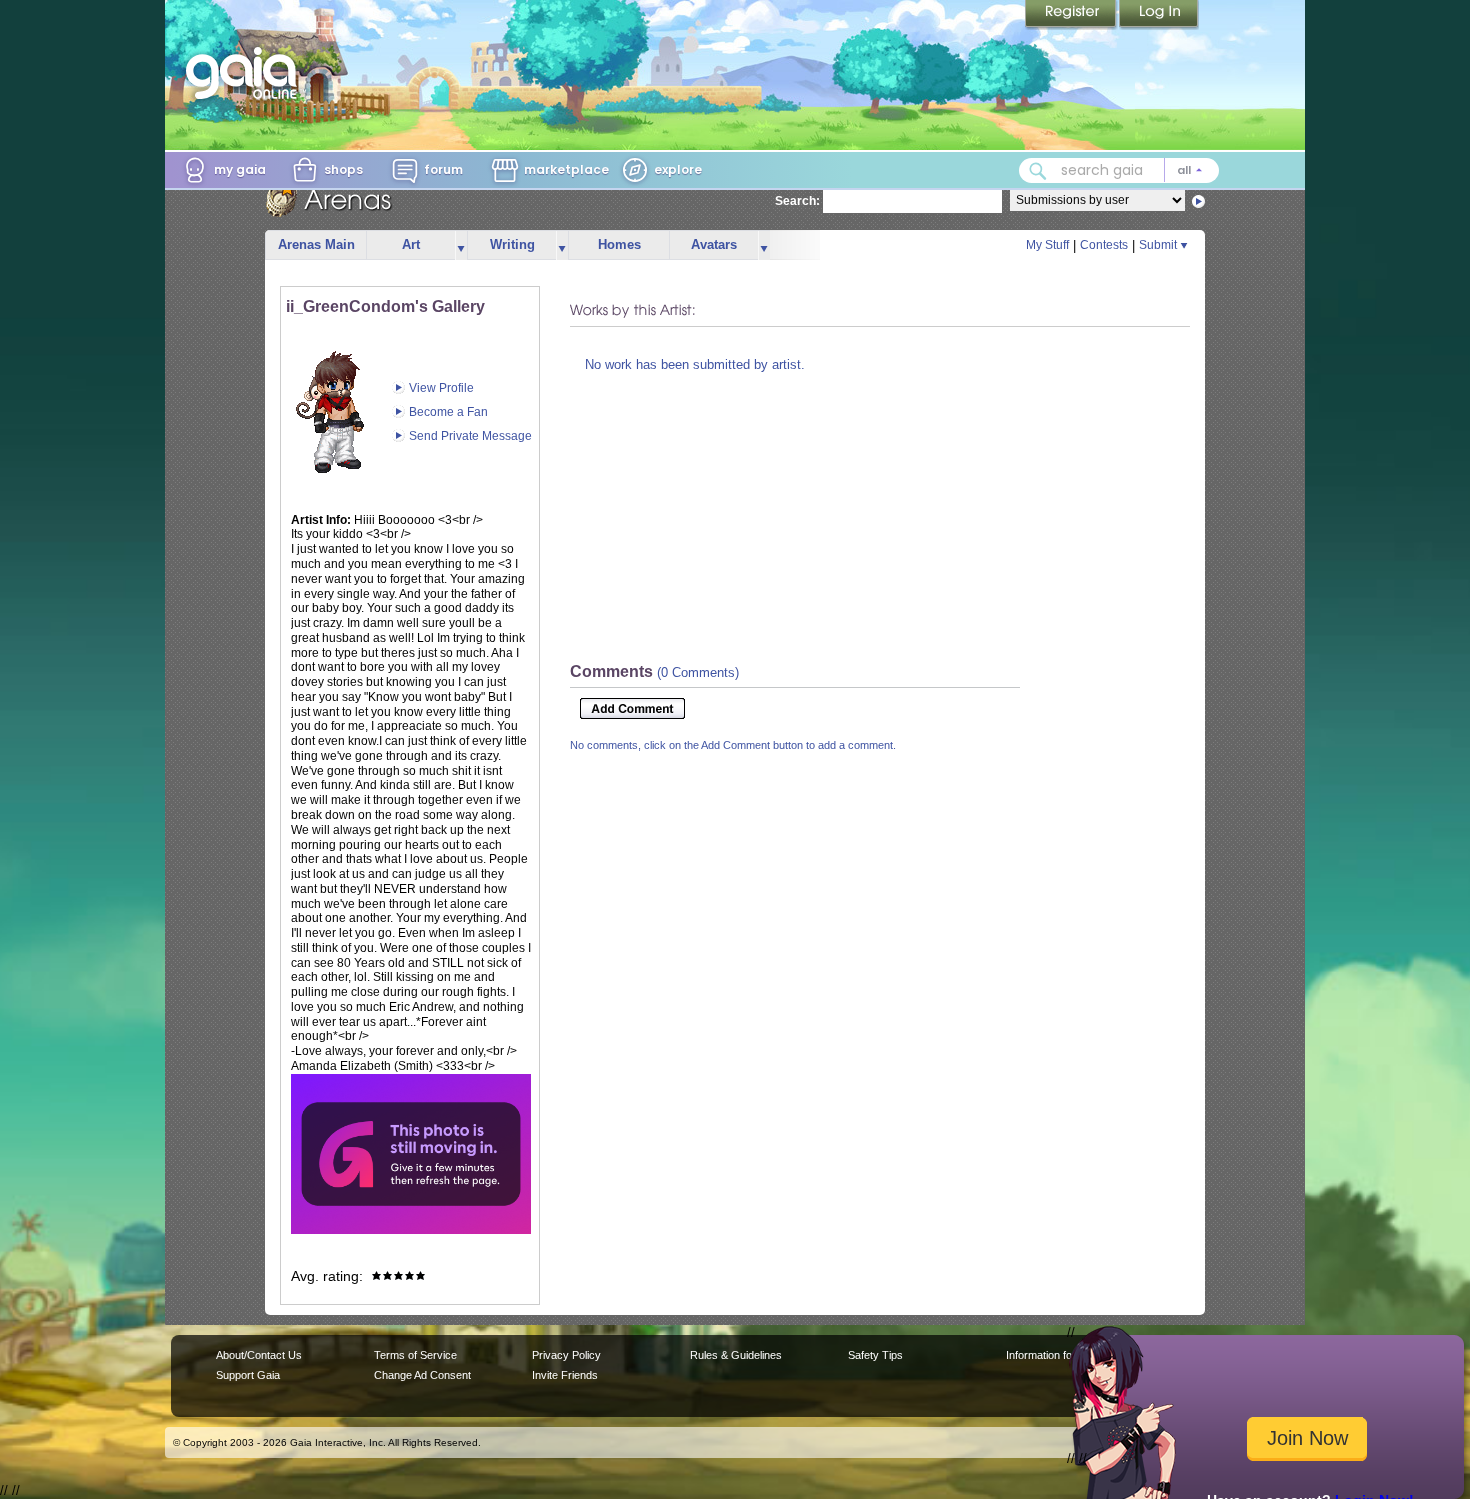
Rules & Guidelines (736, 1355)
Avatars (714, 244)
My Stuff (1047, 245)
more (461, 245)
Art (411, 244)
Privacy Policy (566, 1355)
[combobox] (1119, 170)
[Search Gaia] (1038, 171)
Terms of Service (415, 1355)
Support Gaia (248, 1375)
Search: (797, 201)
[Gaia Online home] (246, 73)
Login (1159, 15)
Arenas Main (316, 244)
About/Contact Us (259, 1355)
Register (1072, 15)
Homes (619, 244)
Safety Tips (875, 1355)
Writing (512, 244)
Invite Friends (565, 1375)
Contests (1104, 245)
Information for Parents (1061, 1355)
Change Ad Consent (422, 1375)
